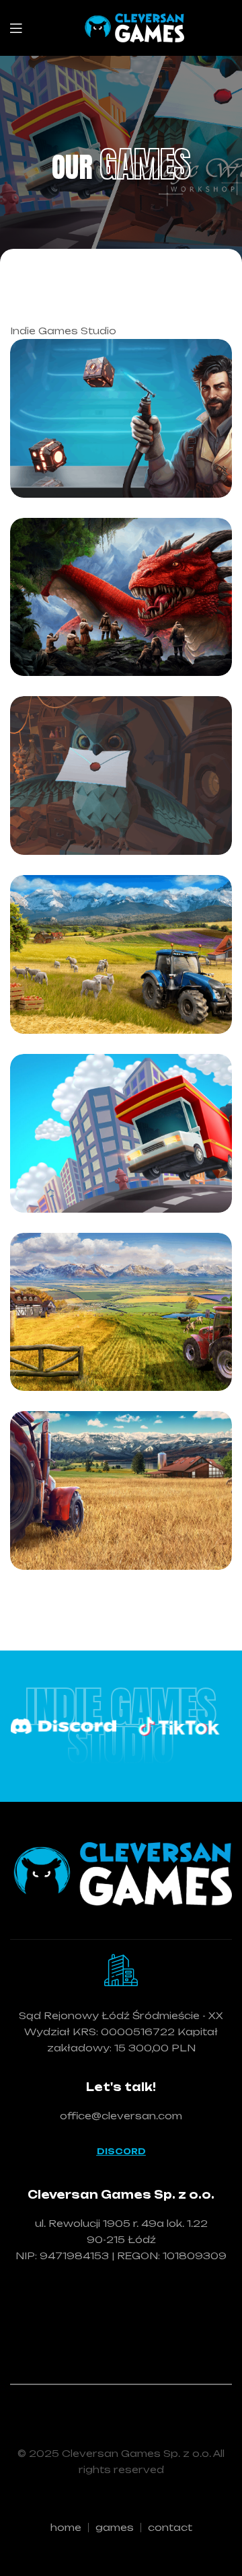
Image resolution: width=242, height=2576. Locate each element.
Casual (81, 358)
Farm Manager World (103, 981)
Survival (83, 571)
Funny (78, 1099)
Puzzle (160, 358)
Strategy (86, 536)
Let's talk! (121, 2087)
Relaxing (84, 393)
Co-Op (160, 1064)
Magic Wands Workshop (98, 802)
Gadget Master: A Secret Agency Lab (119, 445)
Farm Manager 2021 (103, 1338)
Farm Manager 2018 (103, 1517)
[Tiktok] (179, 1726)
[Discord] (63, 1727)
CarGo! (70, 1173)
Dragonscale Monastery (95, 623)
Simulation (89, 750)
